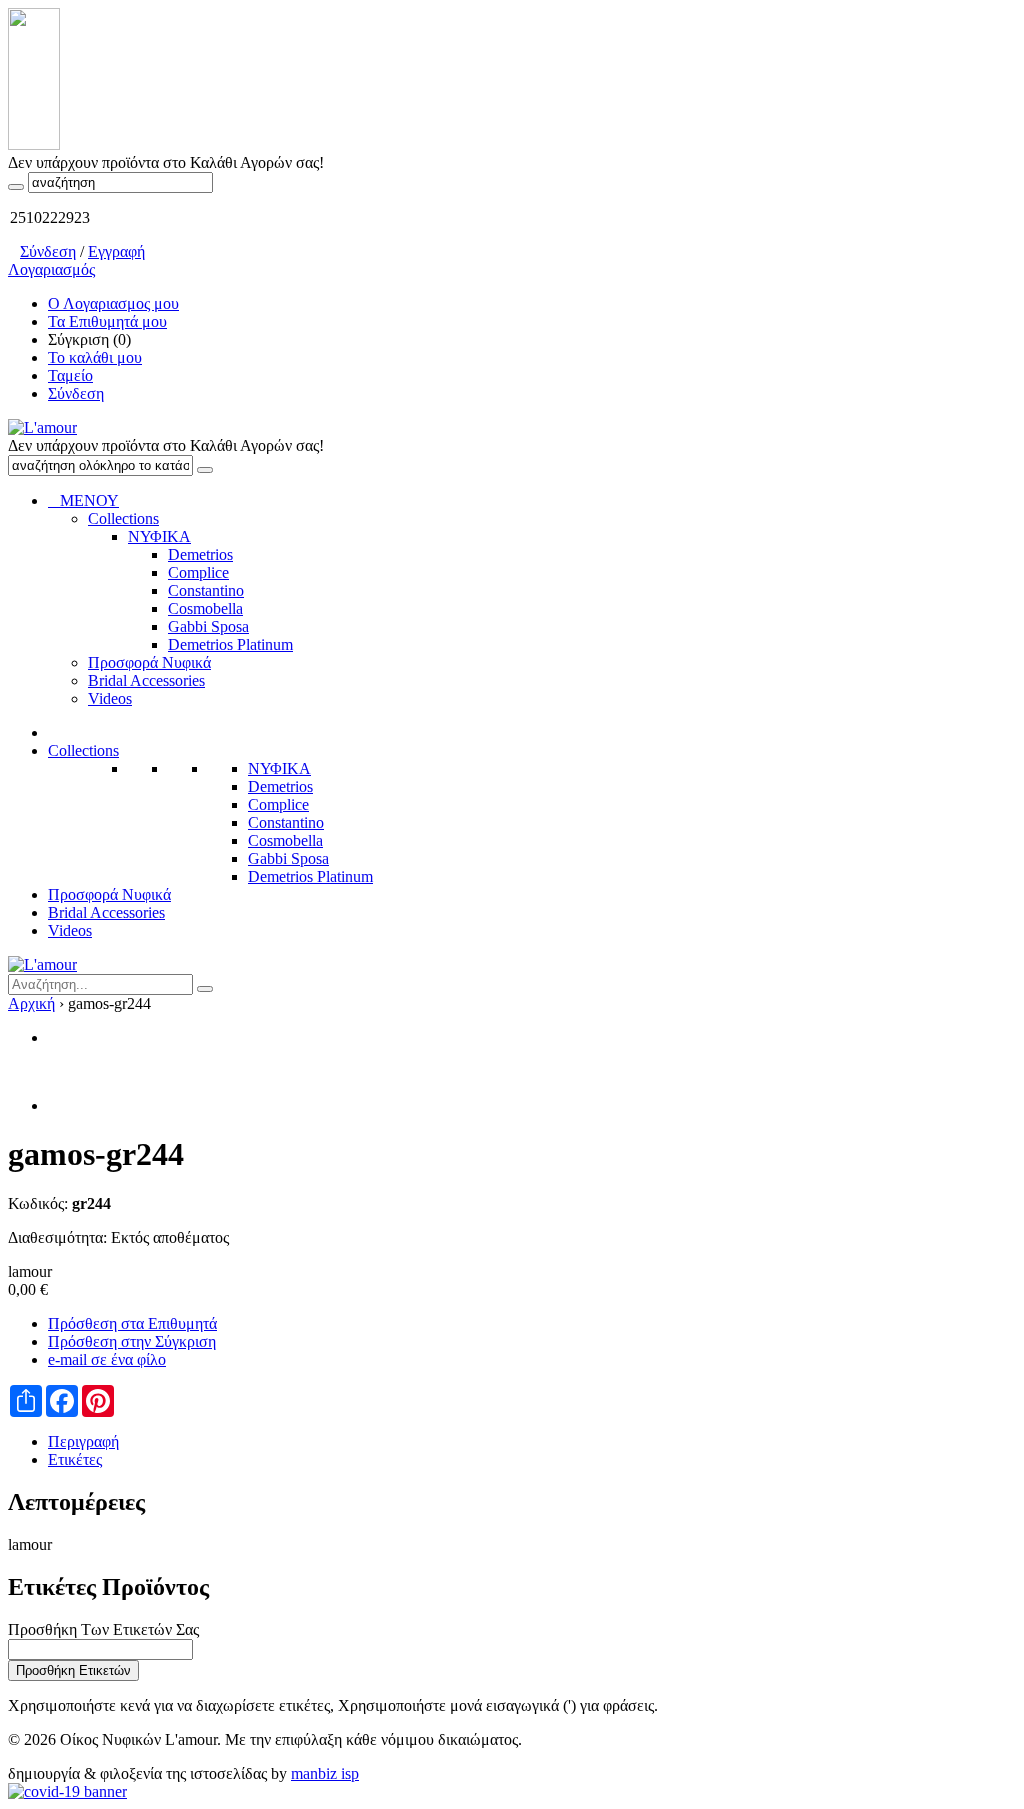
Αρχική (31, 1003)
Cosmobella (285, 840)
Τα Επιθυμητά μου (107, 321)
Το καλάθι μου (95, 357)
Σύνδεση (48, 251)
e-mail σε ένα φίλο (107, 1359)
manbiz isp (325, 1773)
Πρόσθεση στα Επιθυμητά (132, 1323)
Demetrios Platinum (310, 876)
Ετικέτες (75, 1459)
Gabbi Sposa (288, 858)
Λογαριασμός (51, 269)
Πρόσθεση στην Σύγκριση (132, 1341)
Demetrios (280, 786)
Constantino (286, 822)
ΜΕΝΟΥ (83, 500)
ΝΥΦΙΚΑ (279, 768)
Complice (278, 804)
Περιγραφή (83, 1441)
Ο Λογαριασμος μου (113, 303)
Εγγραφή (116, 251)
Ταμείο (70, 375)
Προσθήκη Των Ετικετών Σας (103, 1629)
